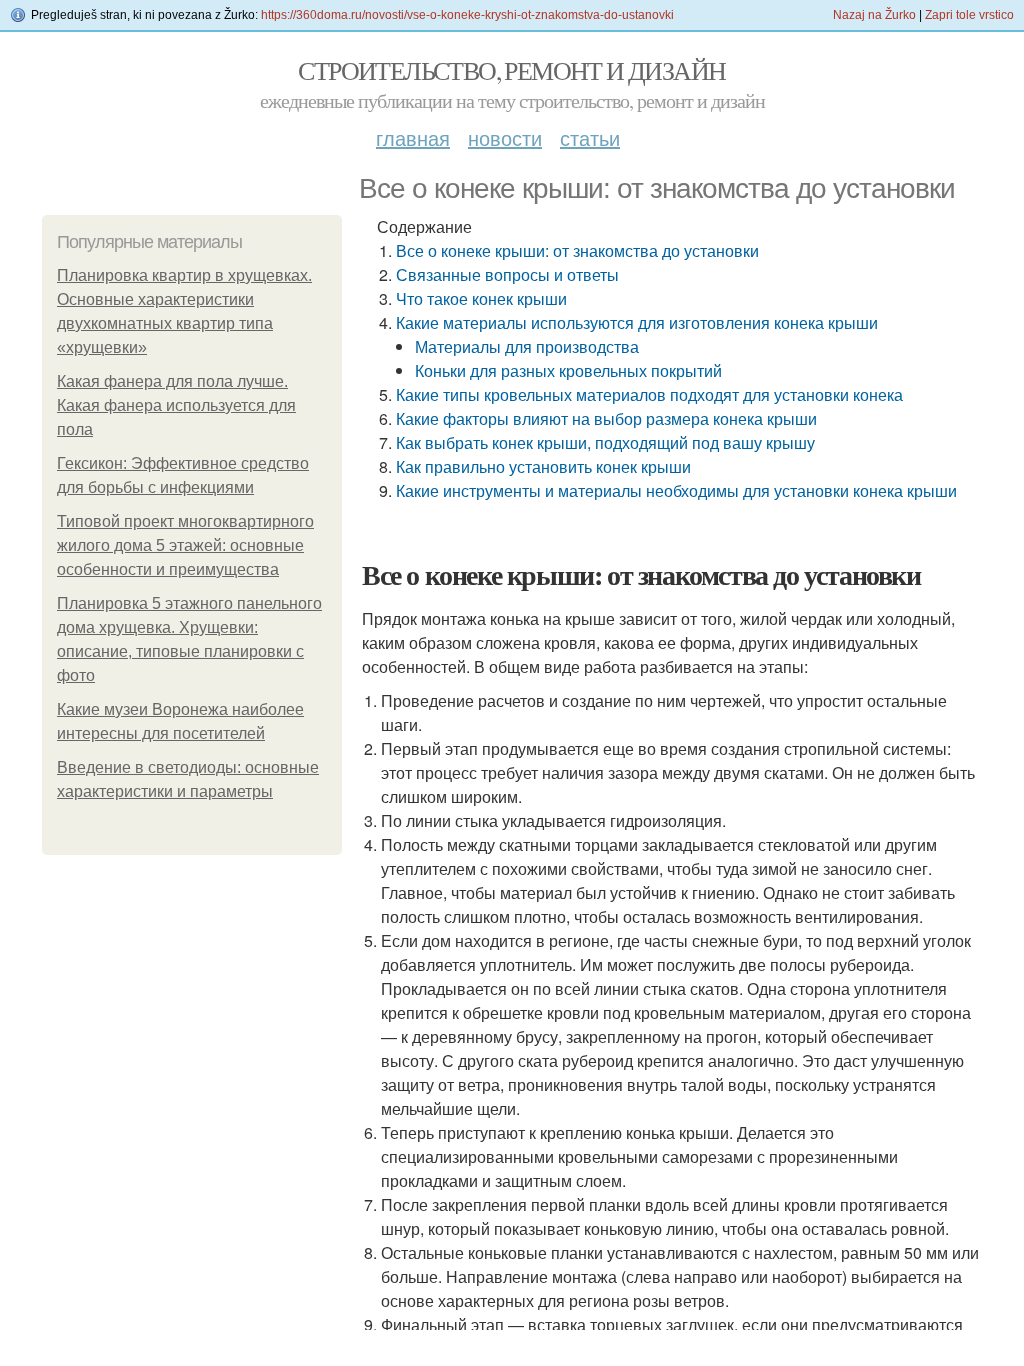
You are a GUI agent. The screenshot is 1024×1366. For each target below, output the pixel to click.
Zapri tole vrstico (969, 15)
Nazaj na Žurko (874, 15)
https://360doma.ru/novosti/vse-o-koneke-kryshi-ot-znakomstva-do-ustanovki (467, 15)
